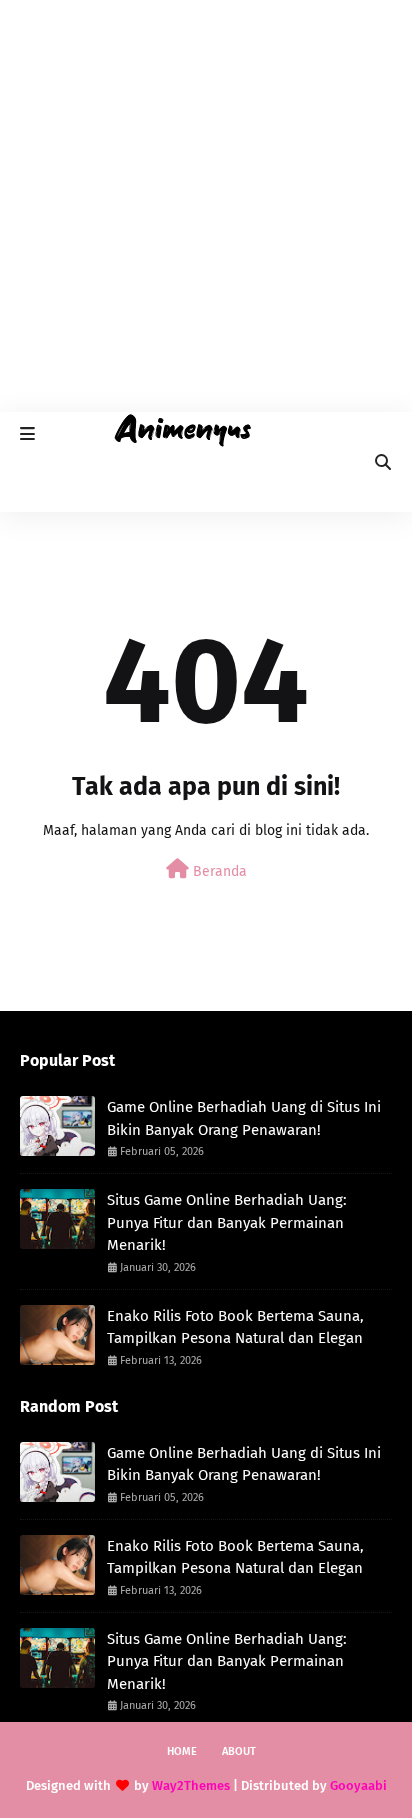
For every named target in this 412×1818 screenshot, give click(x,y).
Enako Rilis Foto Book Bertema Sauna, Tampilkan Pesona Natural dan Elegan (235, 1327)
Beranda (218, 871)
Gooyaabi (358, 1785)
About (239, 1751)
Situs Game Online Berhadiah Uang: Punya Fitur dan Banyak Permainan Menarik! (227, 1222)
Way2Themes (191, 1785)
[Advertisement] (206, 206)
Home (182, 1751)
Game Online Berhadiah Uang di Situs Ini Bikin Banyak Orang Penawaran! (244, 1118)
